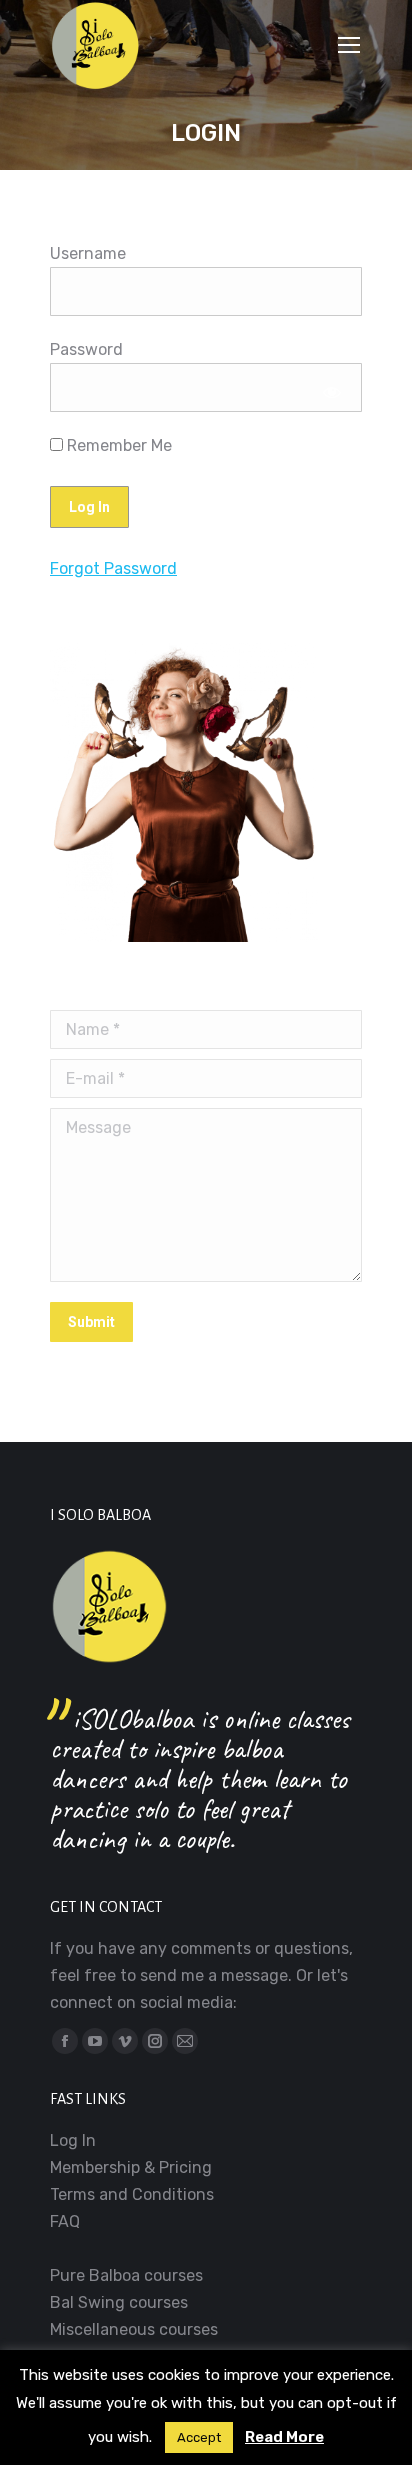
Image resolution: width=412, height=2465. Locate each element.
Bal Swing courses (119, 2302)
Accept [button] (199, 2437)
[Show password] (332, 392)
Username (88, 253)
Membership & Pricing (131, 2167)
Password (86, 349)
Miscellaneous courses (134, 2329)
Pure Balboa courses (126, 2275)
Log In (73, 2140)
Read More (284, 2437)
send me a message (214, 1975)
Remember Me (117, 445)
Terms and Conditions (132, 2194)
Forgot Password (113, 568)
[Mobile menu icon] (349, 45)
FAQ (65, 2221)
